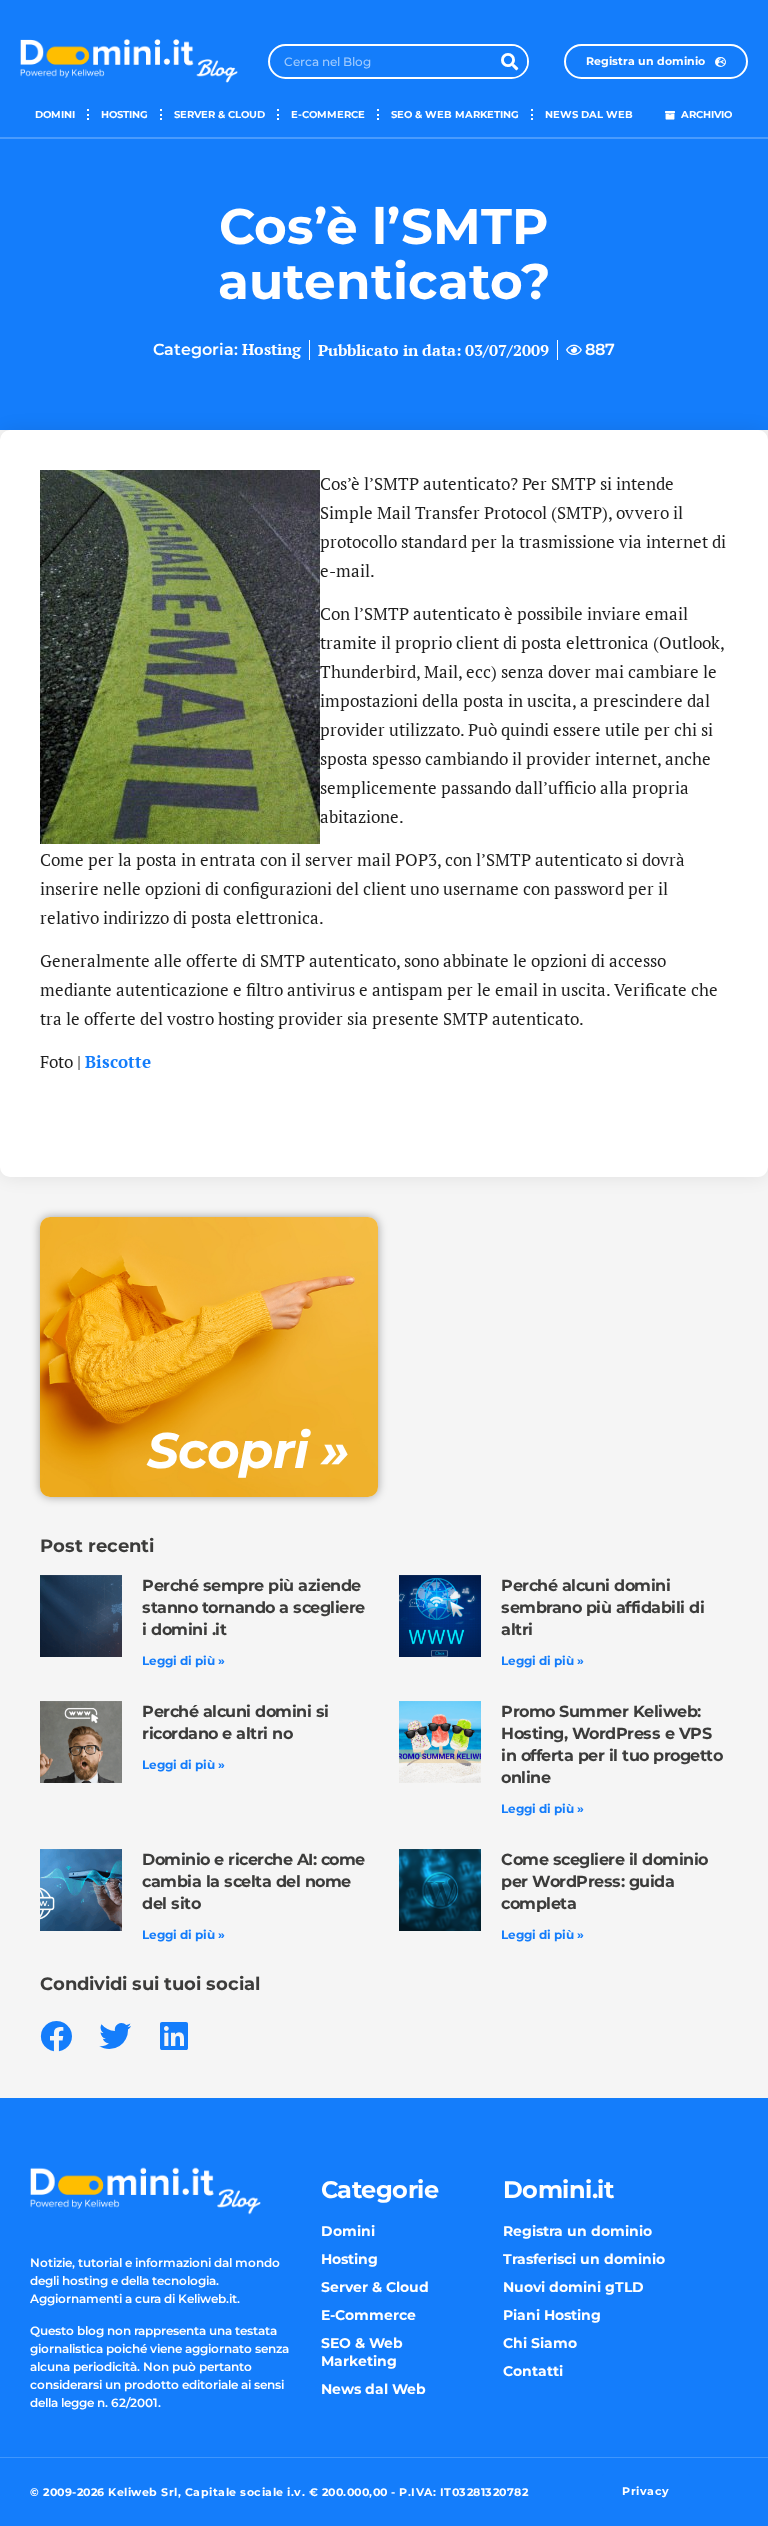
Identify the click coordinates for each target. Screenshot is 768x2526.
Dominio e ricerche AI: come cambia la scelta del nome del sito (253, 1881)
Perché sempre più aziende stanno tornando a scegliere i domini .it (253, 1607)
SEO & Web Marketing (455, 114)
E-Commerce (328, 114)
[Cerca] (509, 61)
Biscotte (118, 1061)
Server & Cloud (219, 114)
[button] (55, 2035)
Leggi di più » (183, 1660)
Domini (55, 114)
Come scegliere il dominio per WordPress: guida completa (604, 1881)
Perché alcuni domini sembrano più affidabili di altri (602, 1607)
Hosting (124, 114)
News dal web (589, 114)
